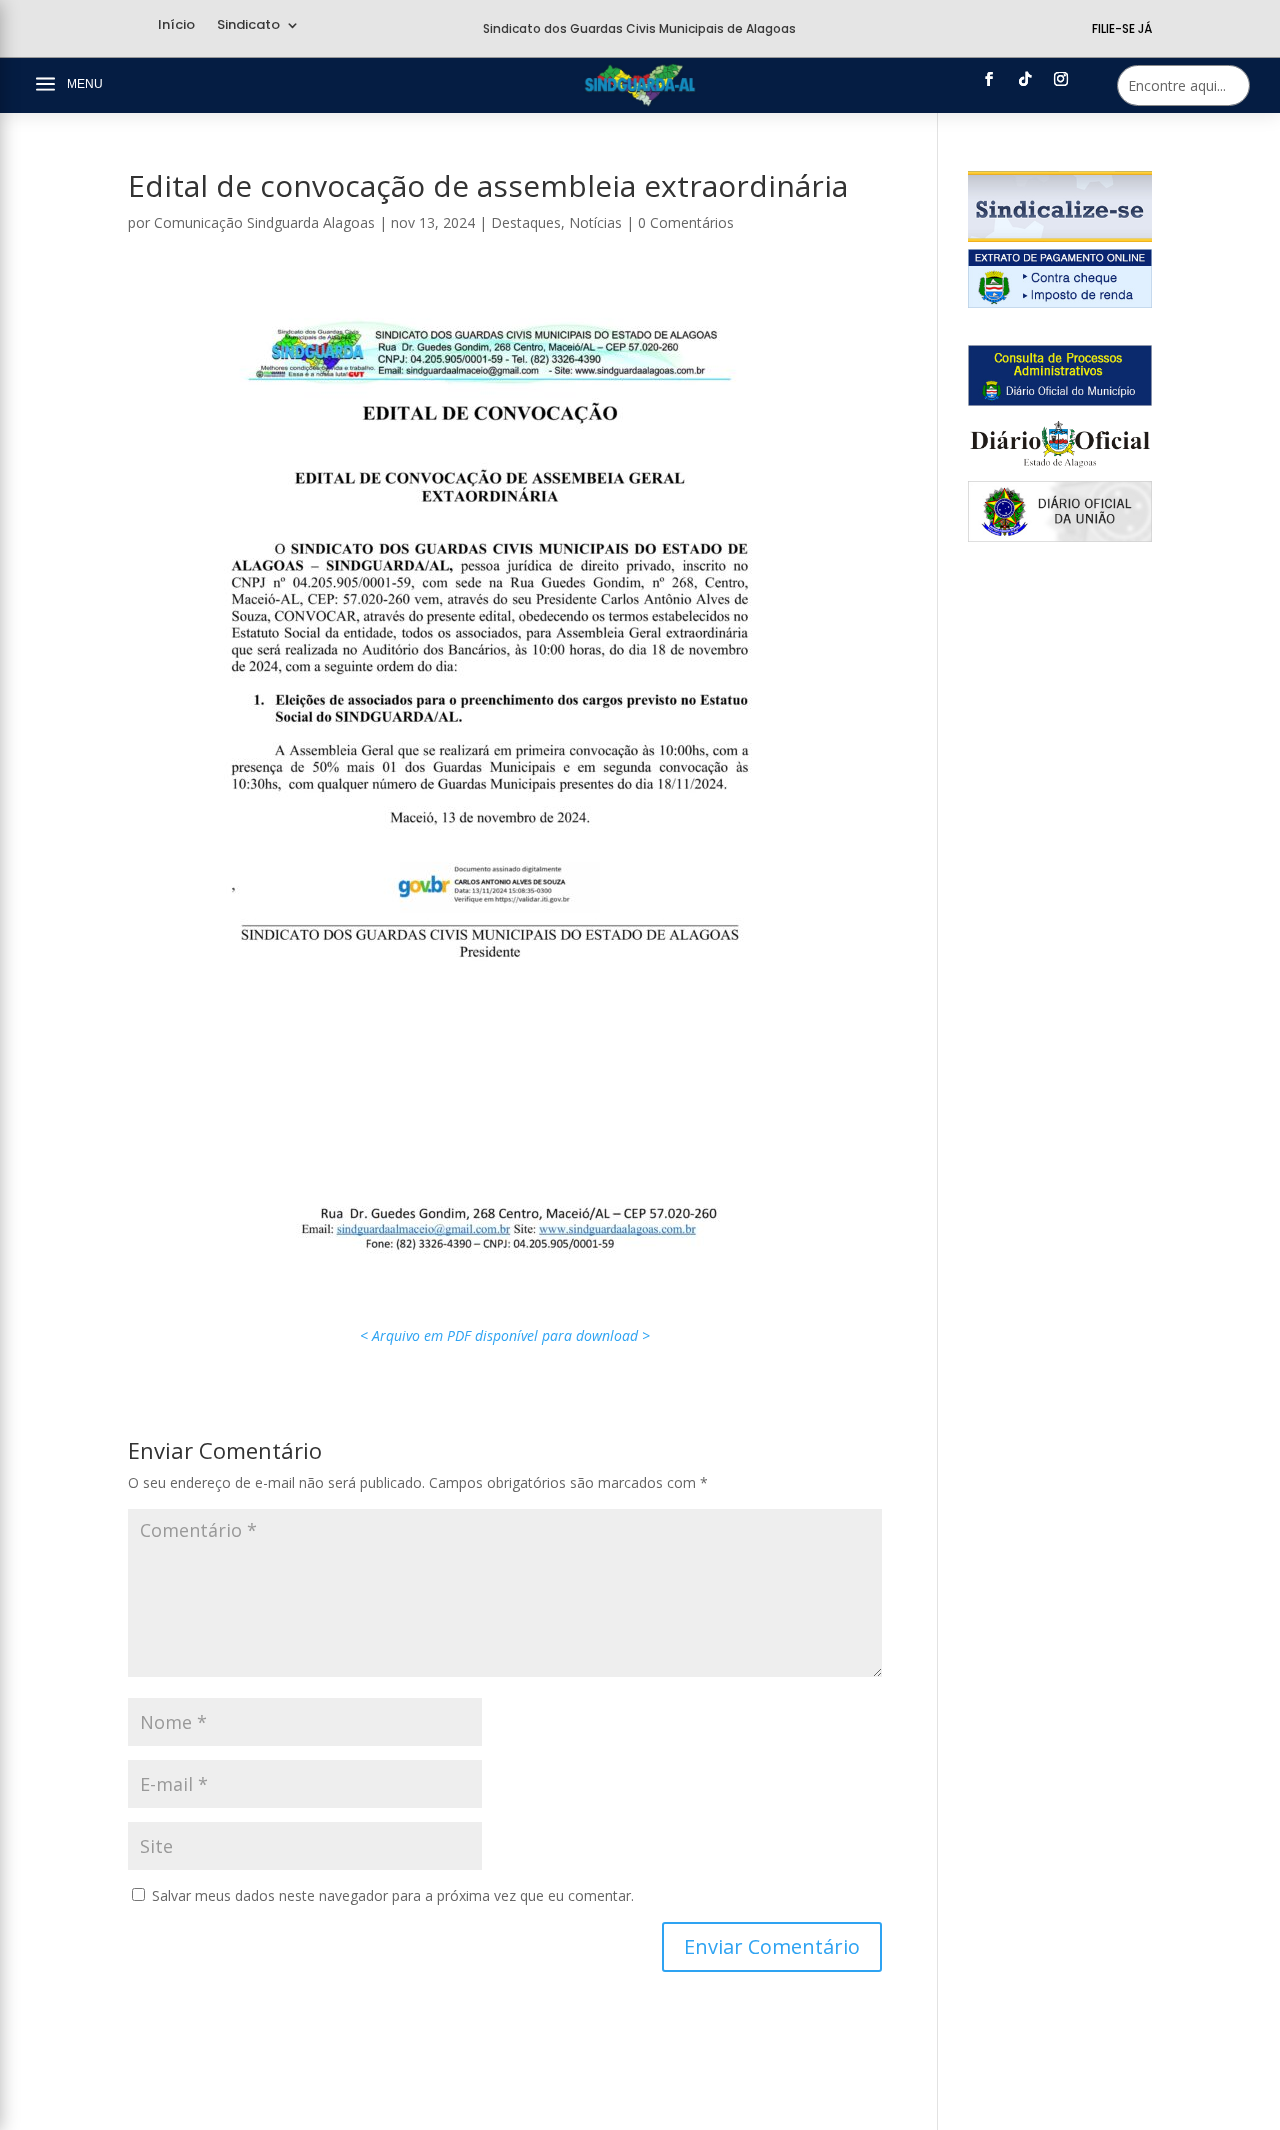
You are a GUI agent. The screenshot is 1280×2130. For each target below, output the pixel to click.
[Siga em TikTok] (1025, 79)
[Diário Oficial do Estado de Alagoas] (1060, 468)
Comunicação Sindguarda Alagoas (264, 222)
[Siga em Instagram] (1061, 79)
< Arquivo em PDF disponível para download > (505, 1335)
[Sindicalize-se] (1060, 236)
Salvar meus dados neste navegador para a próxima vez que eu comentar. (393, 1895)
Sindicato (248, 26)
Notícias (595, 222)
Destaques (526, 222)
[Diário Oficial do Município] (1060, 400)
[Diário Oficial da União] (1060, 536)
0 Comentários (686, 222)
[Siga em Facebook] (989, 79)
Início (176, 26)
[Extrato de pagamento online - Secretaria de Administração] (1060, 302)
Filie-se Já (1122, 28)
